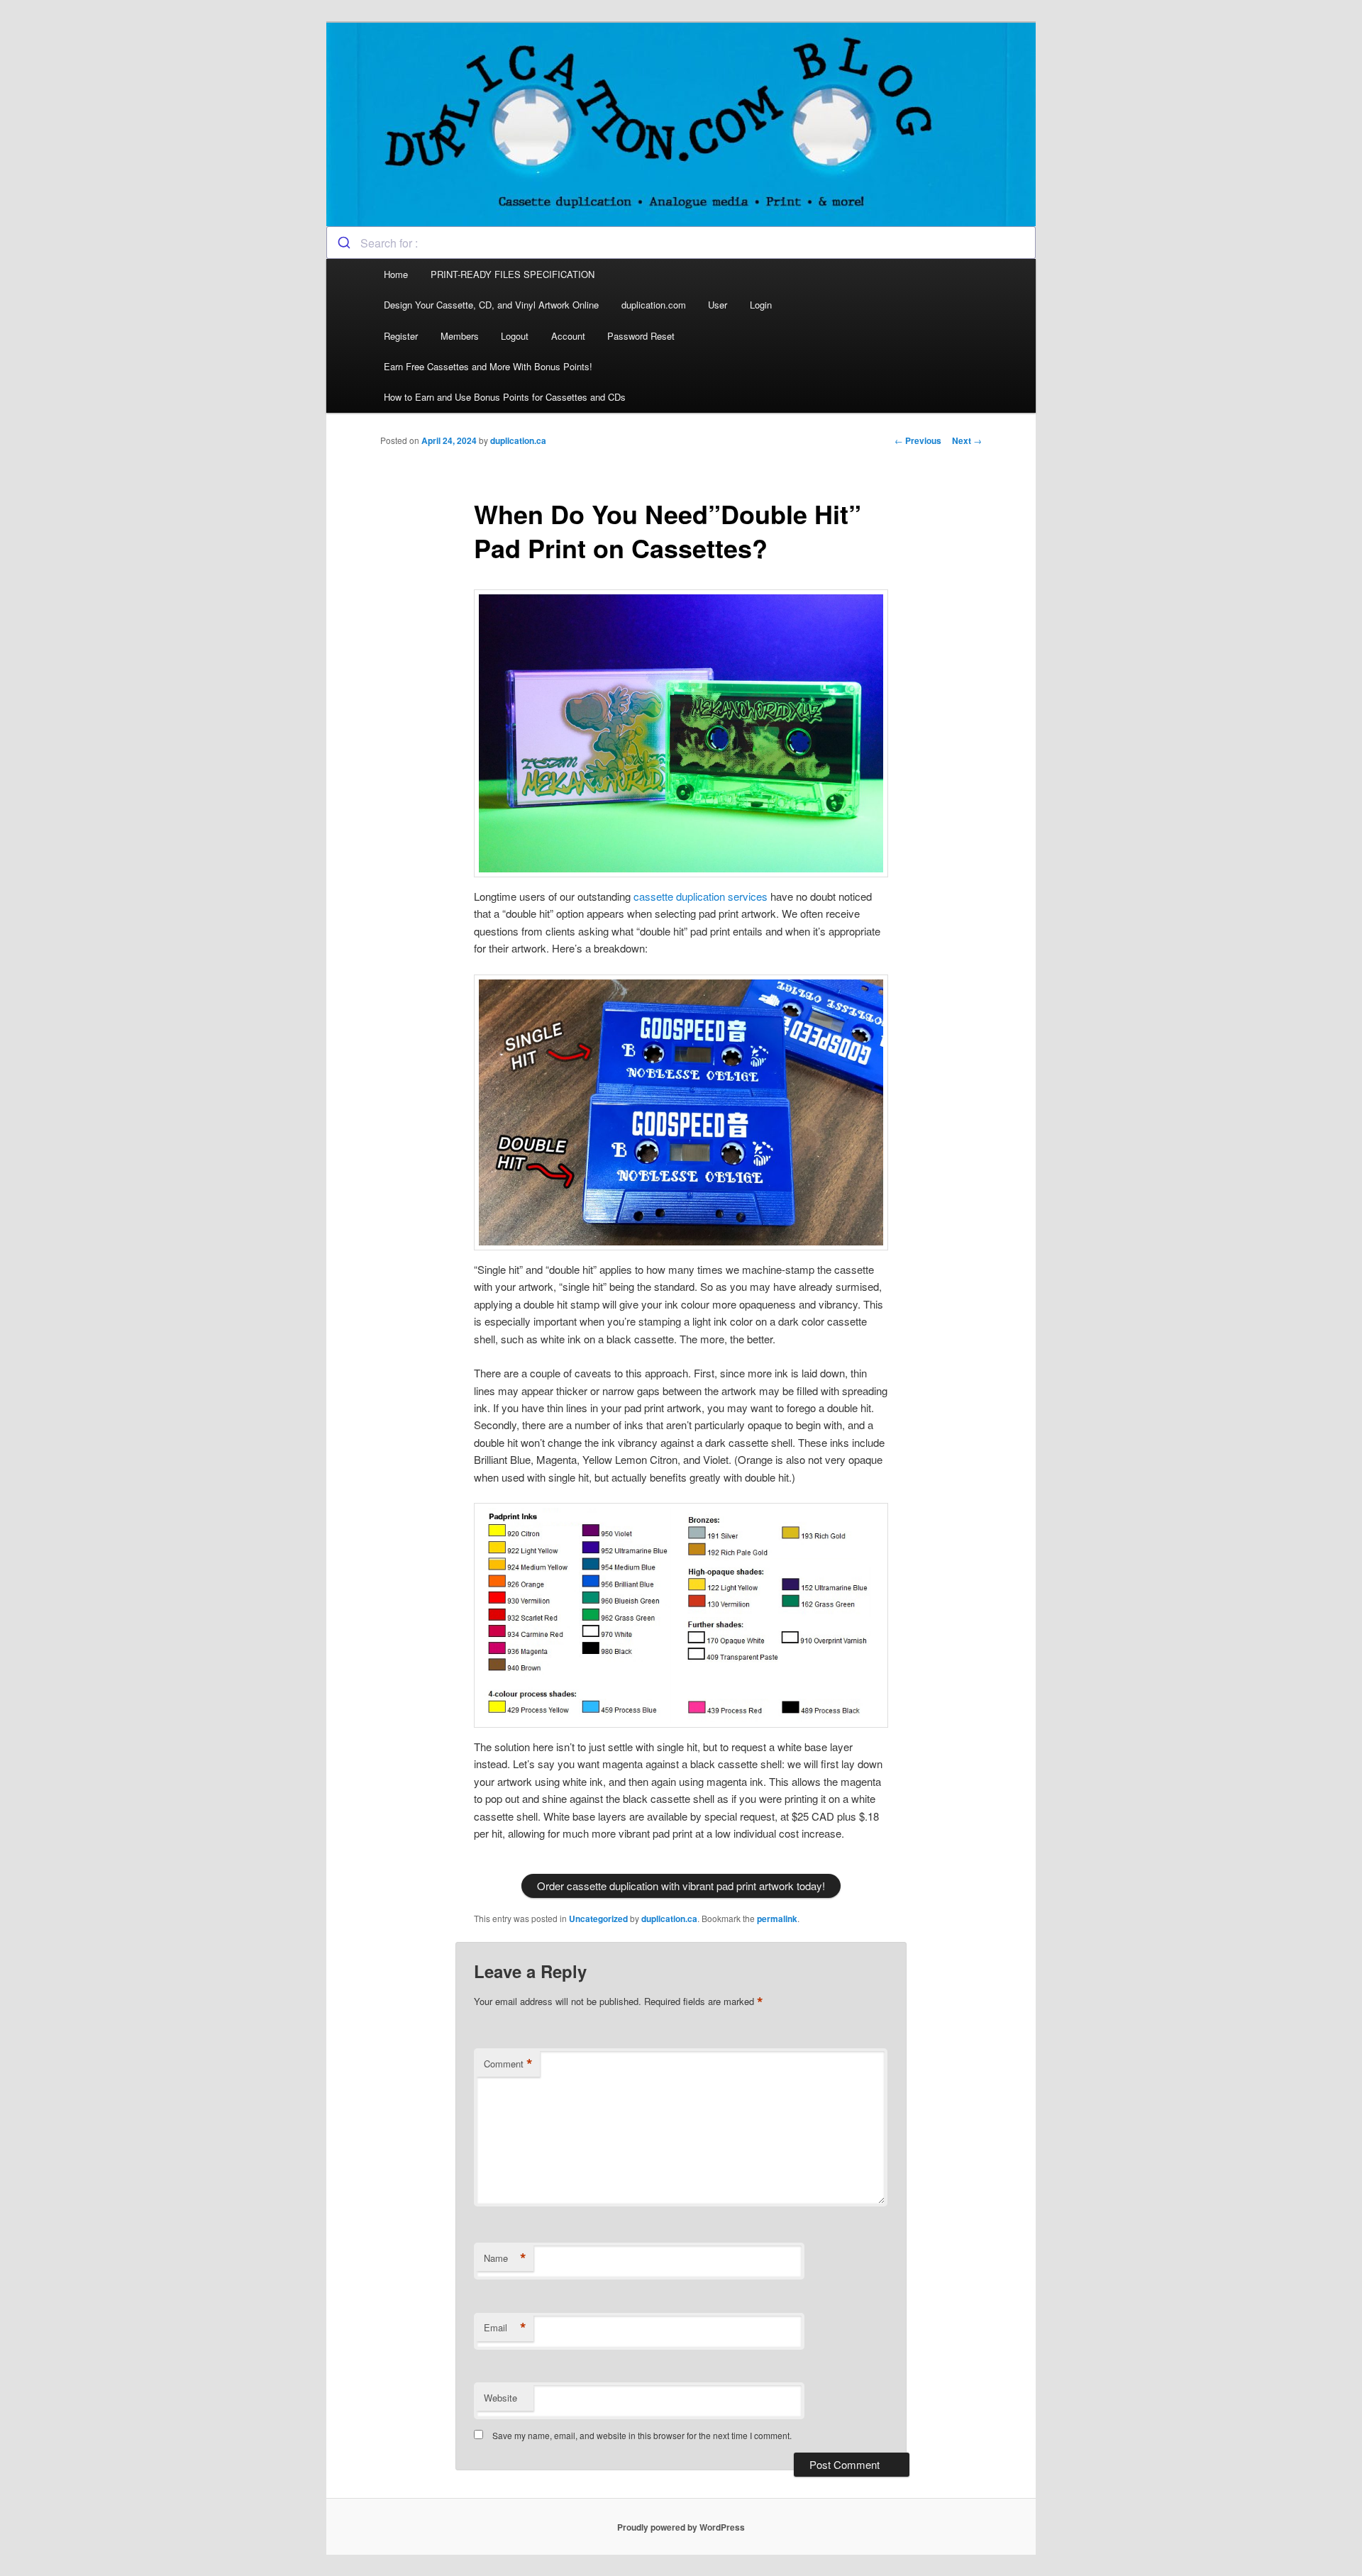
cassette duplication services (701, 896)
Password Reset (641, 336)
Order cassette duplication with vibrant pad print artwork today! (681, 1886)
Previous (918, 440)
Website (500, 2398)
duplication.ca (518, 440)
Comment (508, 2064)
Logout (515, 336)
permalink (777, 1919)
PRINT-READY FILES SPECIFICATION (514, 274)
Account (568, 336)
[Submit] (344, 243)
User (718, 305)
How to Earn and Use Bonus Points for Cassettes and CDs (505, 397)
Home (396, 274)
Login (761, 305)
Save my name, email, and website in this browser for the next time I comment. (642, 2435)
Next (967, 440)
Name (505, 2258)
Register (401, 336)
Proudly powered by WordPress (681, 2527)
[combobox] (681, 243)
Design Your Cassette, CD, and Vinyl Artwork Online (491, 305)
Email (505, 2328)
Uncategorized (598, 1919)
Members (460, 336)
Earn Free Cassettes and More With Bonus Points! (488, 366)
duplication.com (654, 305)
